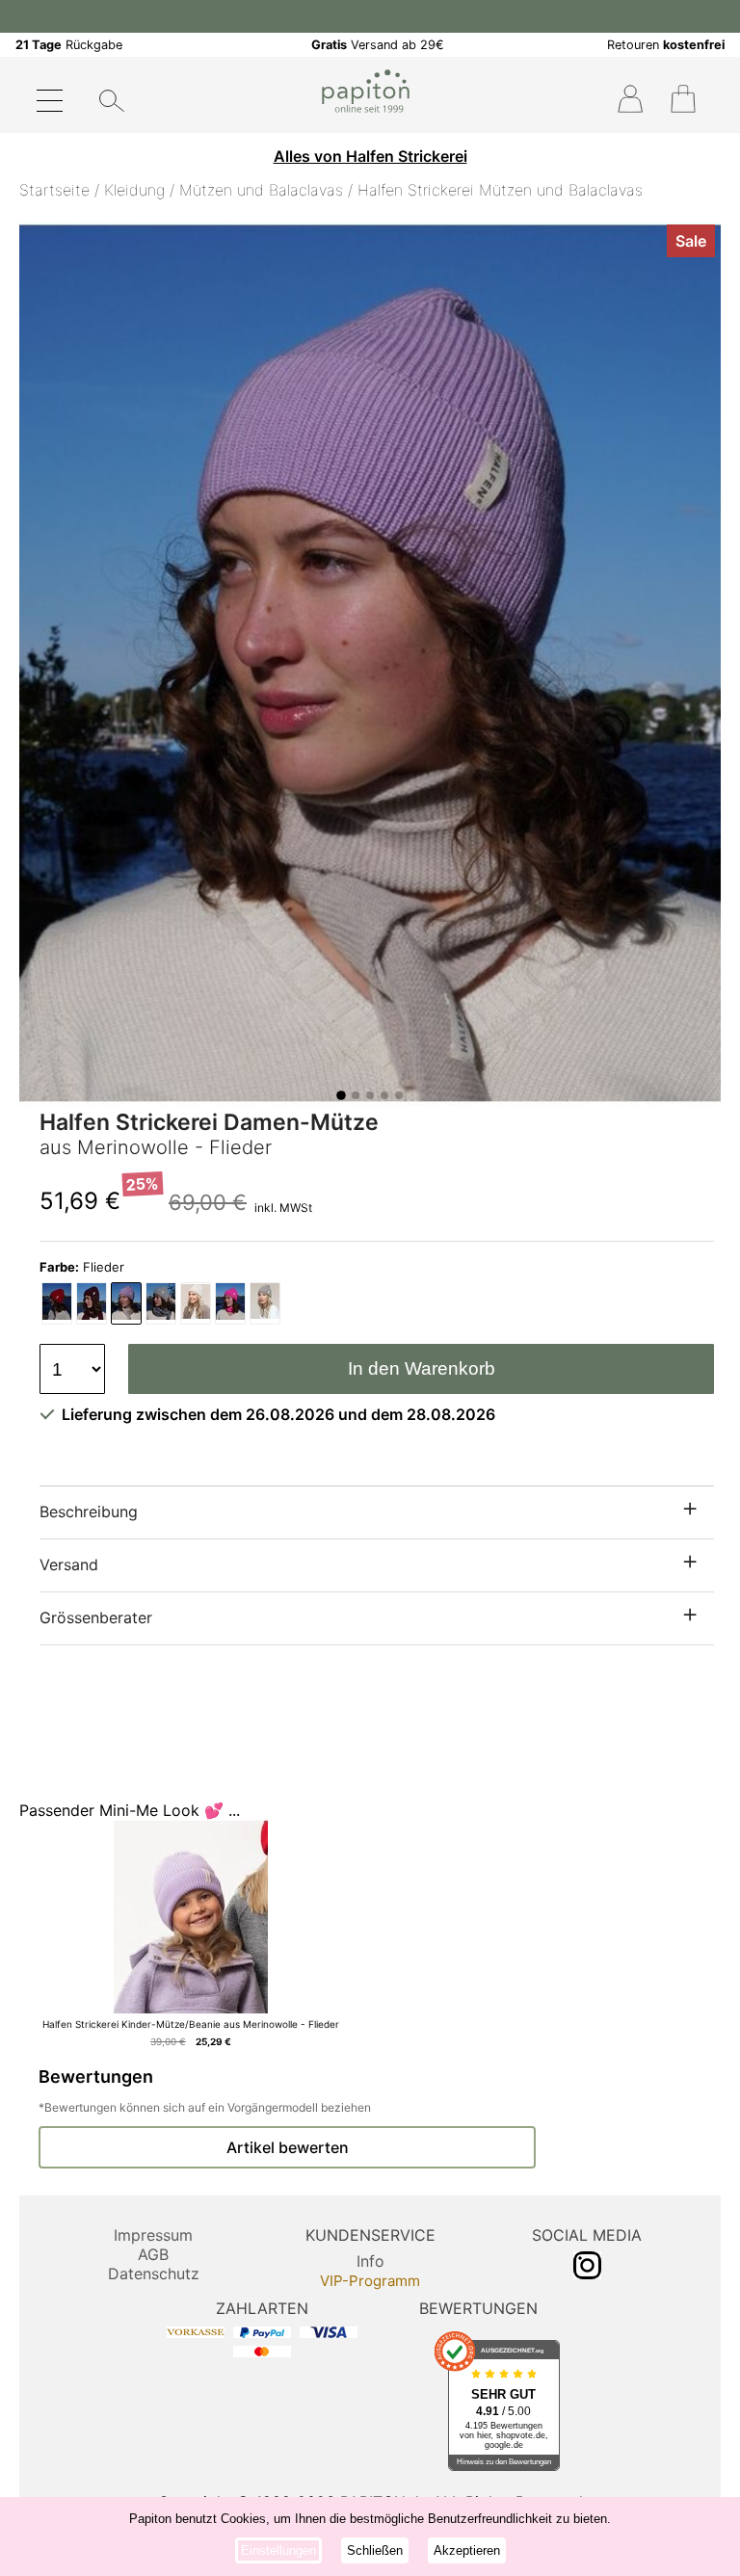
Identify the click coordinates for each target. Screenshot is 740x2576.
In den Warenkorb (422, 1368)
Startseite (54, 190)
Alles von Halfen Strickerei (370, 156)
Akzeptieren (467, 2550)
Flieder (82, 1267)
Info (370, 2261)
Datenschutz (154, 2274)
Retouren (666, 45)
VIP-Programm (370, 2281)
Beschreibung (89, 1511)
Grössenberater (96, 1617)
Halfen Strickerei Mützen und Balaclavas (500, 190)
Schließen (375, 2550)
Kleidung (134, 190)
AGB (153, 2254)
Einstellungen (278, 2550)
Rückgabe (69, 45)
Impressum (153, 2235)
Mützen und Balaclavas (261, 190)
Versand (69, 1564)
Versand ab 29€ (378, 45)
